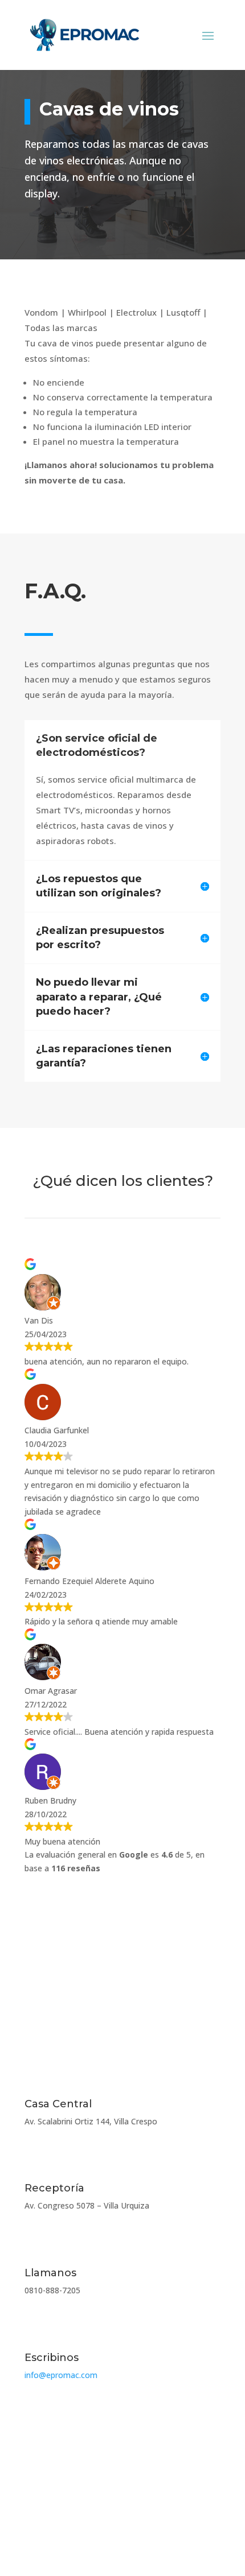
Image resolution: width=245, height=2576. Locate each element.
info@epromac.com (61, 2375)
